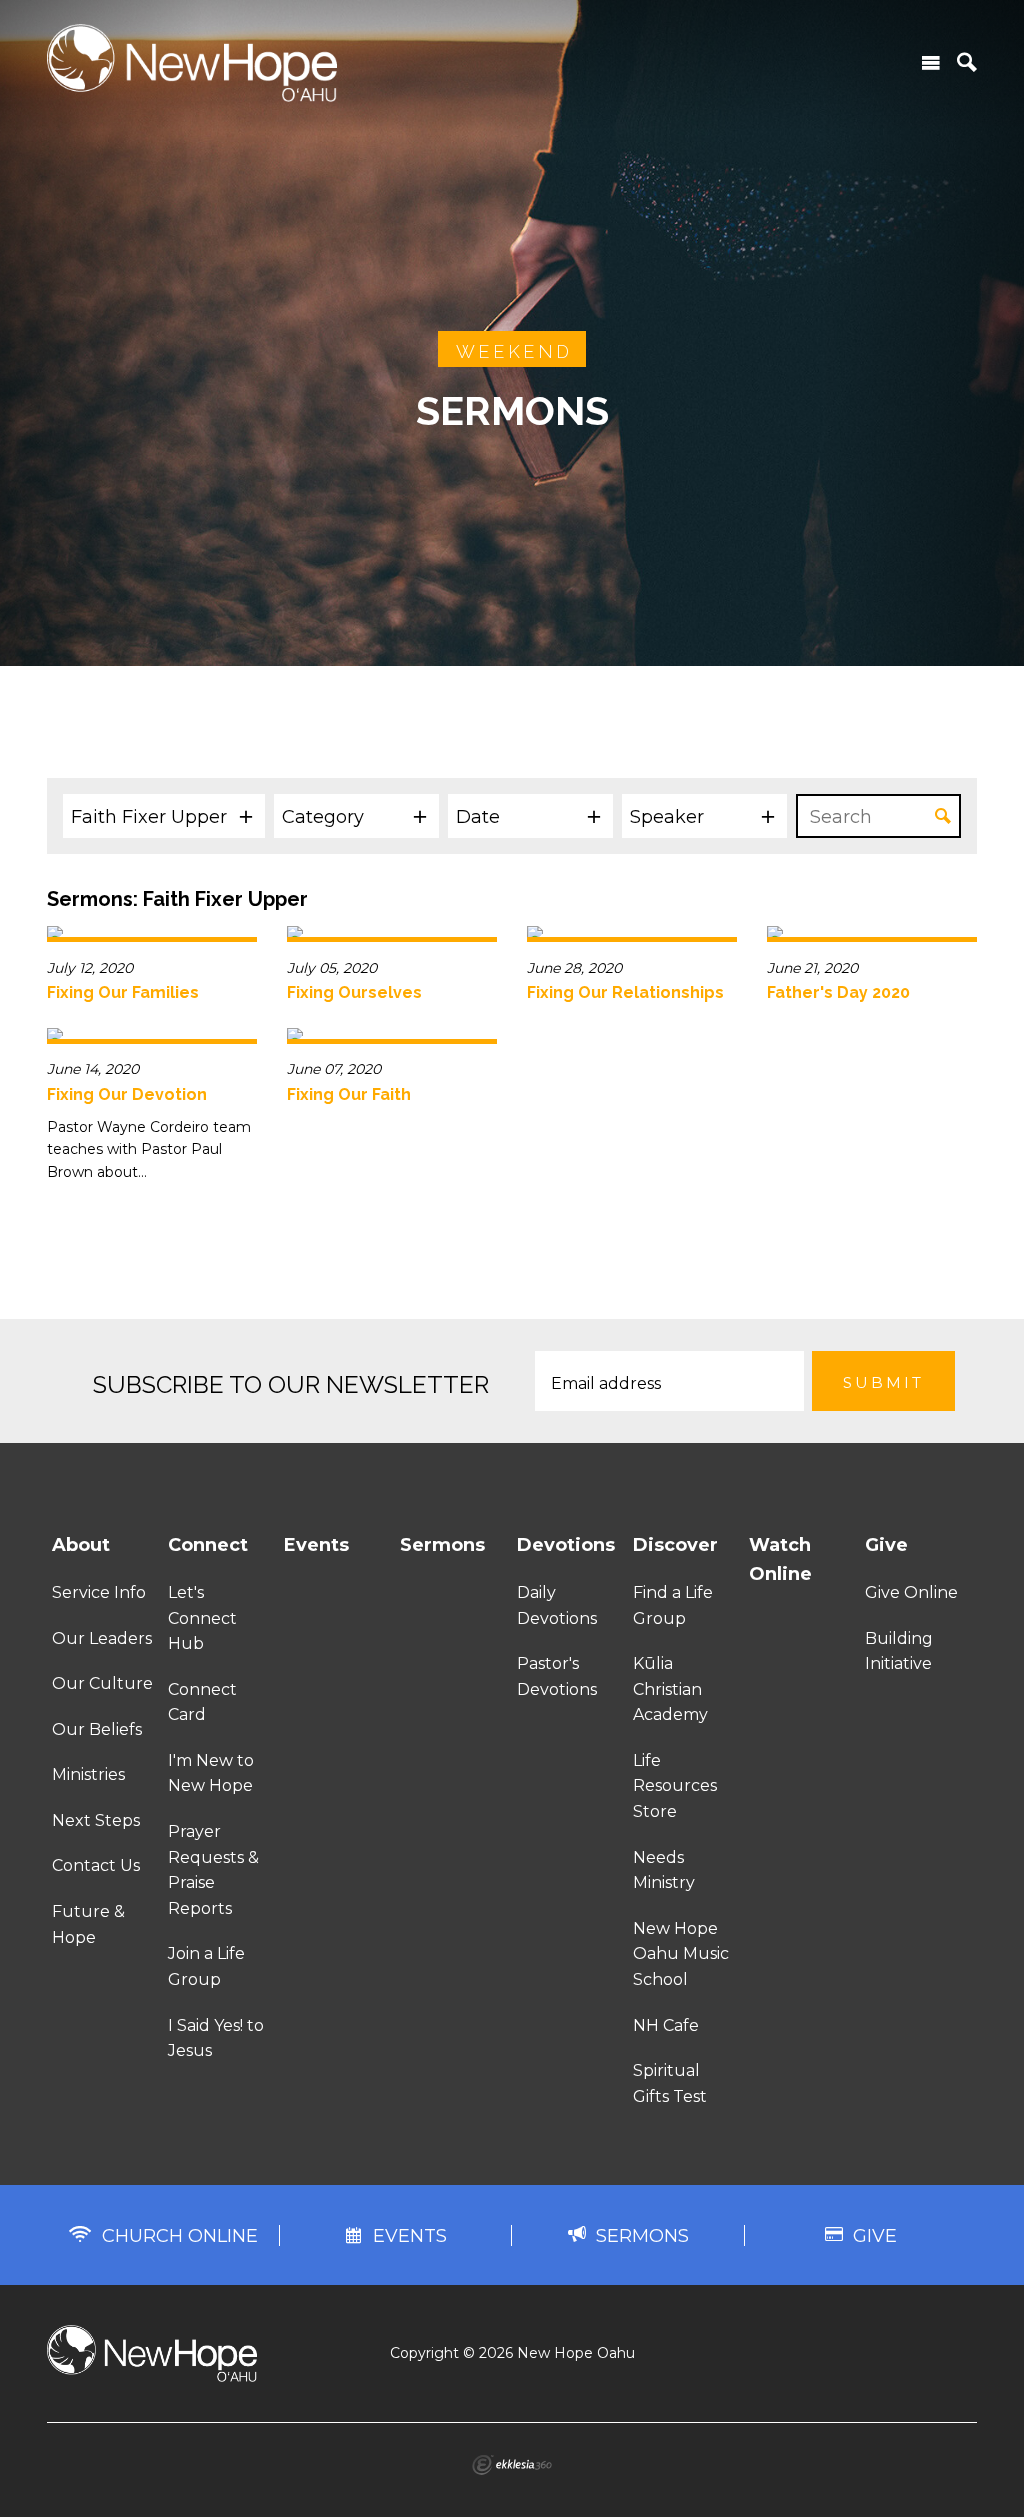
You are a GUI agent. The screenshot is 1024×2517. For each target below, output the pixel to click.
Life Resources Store (675, 1786)
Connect (208, 1545)
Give (886, 1545)
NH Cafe (666, 2025)
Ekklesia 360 (512, 2465)
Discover (675, 1545)
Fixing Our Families (123, 992)
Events (316, 1545)
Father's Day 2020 (838, 992)
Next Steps (96, 1820)
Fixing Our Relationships (625, 992)
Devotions (566, 1545)
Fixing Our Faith (349, 1094)
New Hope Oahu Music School (681, 1954)
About (81, 1545)
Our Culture (102, 1683)
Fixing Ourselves (354, 992)
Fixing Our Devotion (127, 1094)
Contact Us (96, 1865)
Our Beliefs (97, 1729)
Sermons (442, 1545)
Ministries (88, 1774)
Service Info (99, 1592)
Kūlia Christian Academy (670, 1689)
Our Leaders (102, 1638)
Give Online (911, 1592)
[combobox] (164, 816)
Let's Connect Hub (202, 1618)
